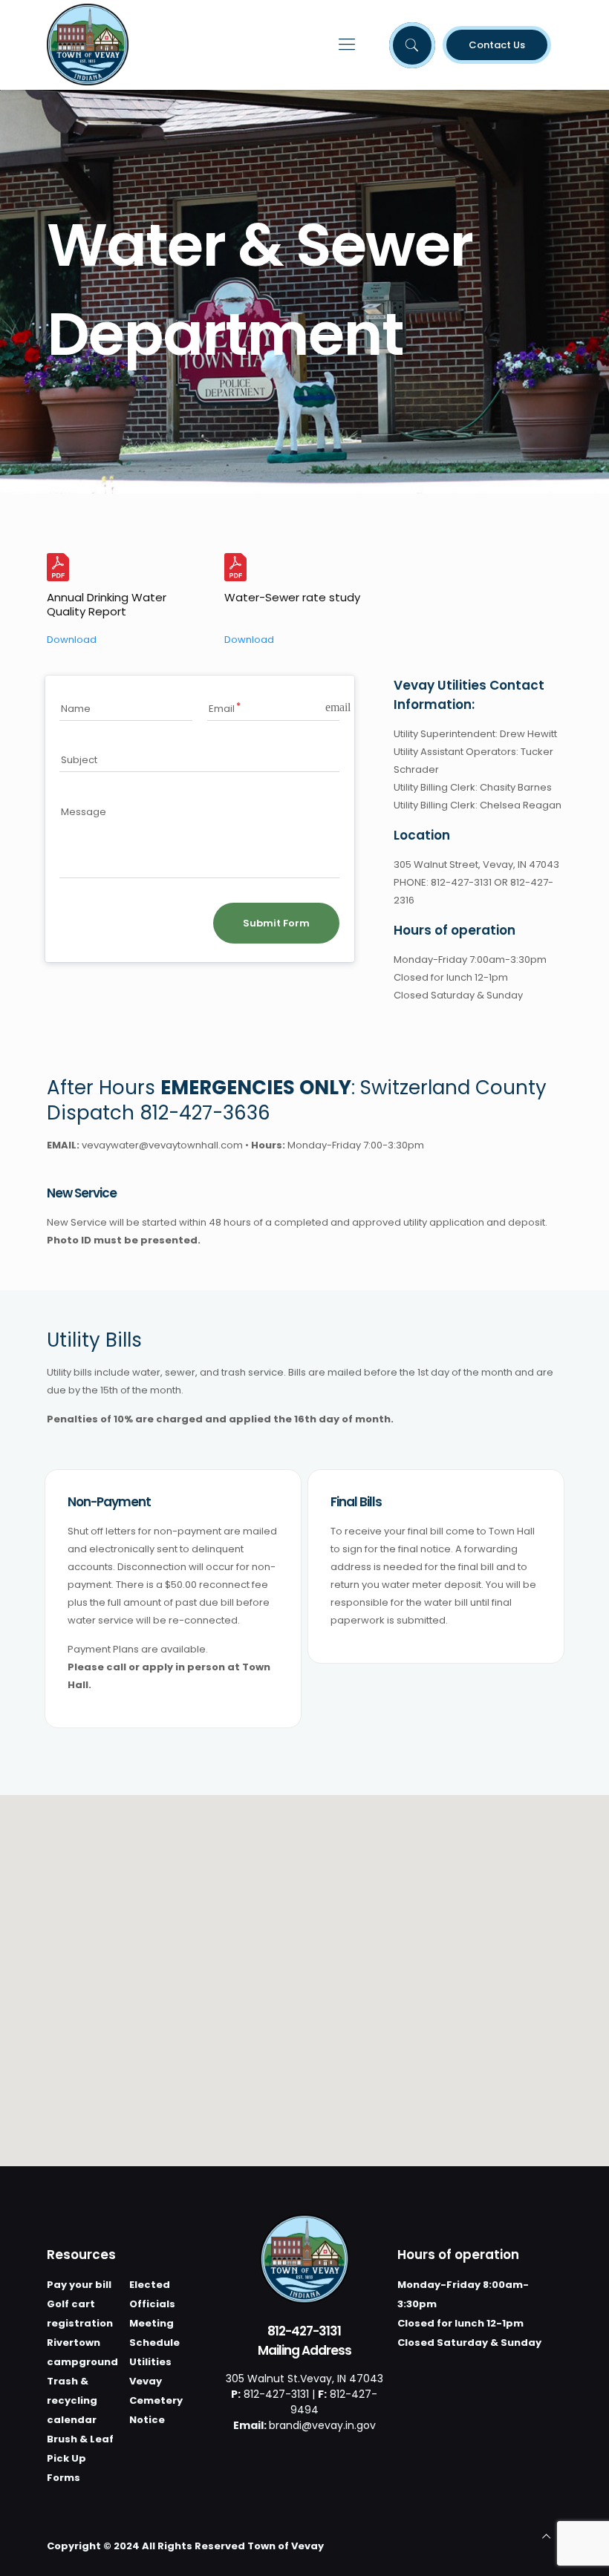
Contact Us (497, 45)
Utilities (150, 2362)
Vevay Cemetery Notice (156, 2400)
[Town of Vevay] (88, 45)
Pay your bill (79, 2285)
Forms (63, 2478)
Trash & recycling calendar (72, 2400)
